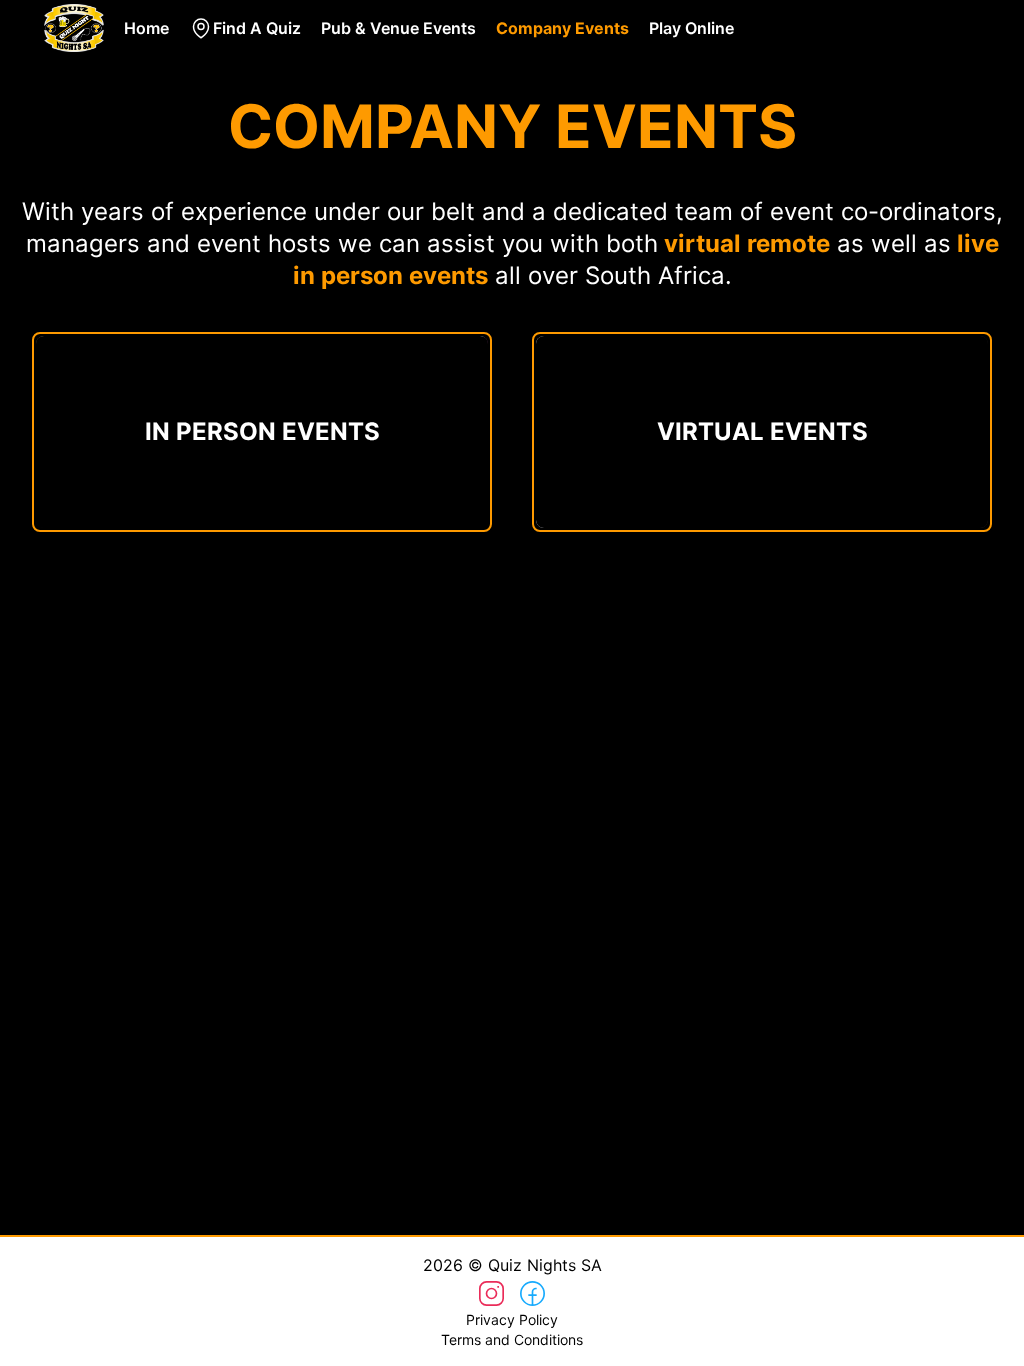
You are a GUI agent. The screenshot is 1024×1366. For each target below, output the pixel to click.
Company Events (562, 28)
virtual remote (747, 243)
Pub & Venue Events (398, 28)
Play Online (691, 28)
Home (146, 28)
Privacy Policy (512, 1319)
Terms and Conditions (512, 1339)
